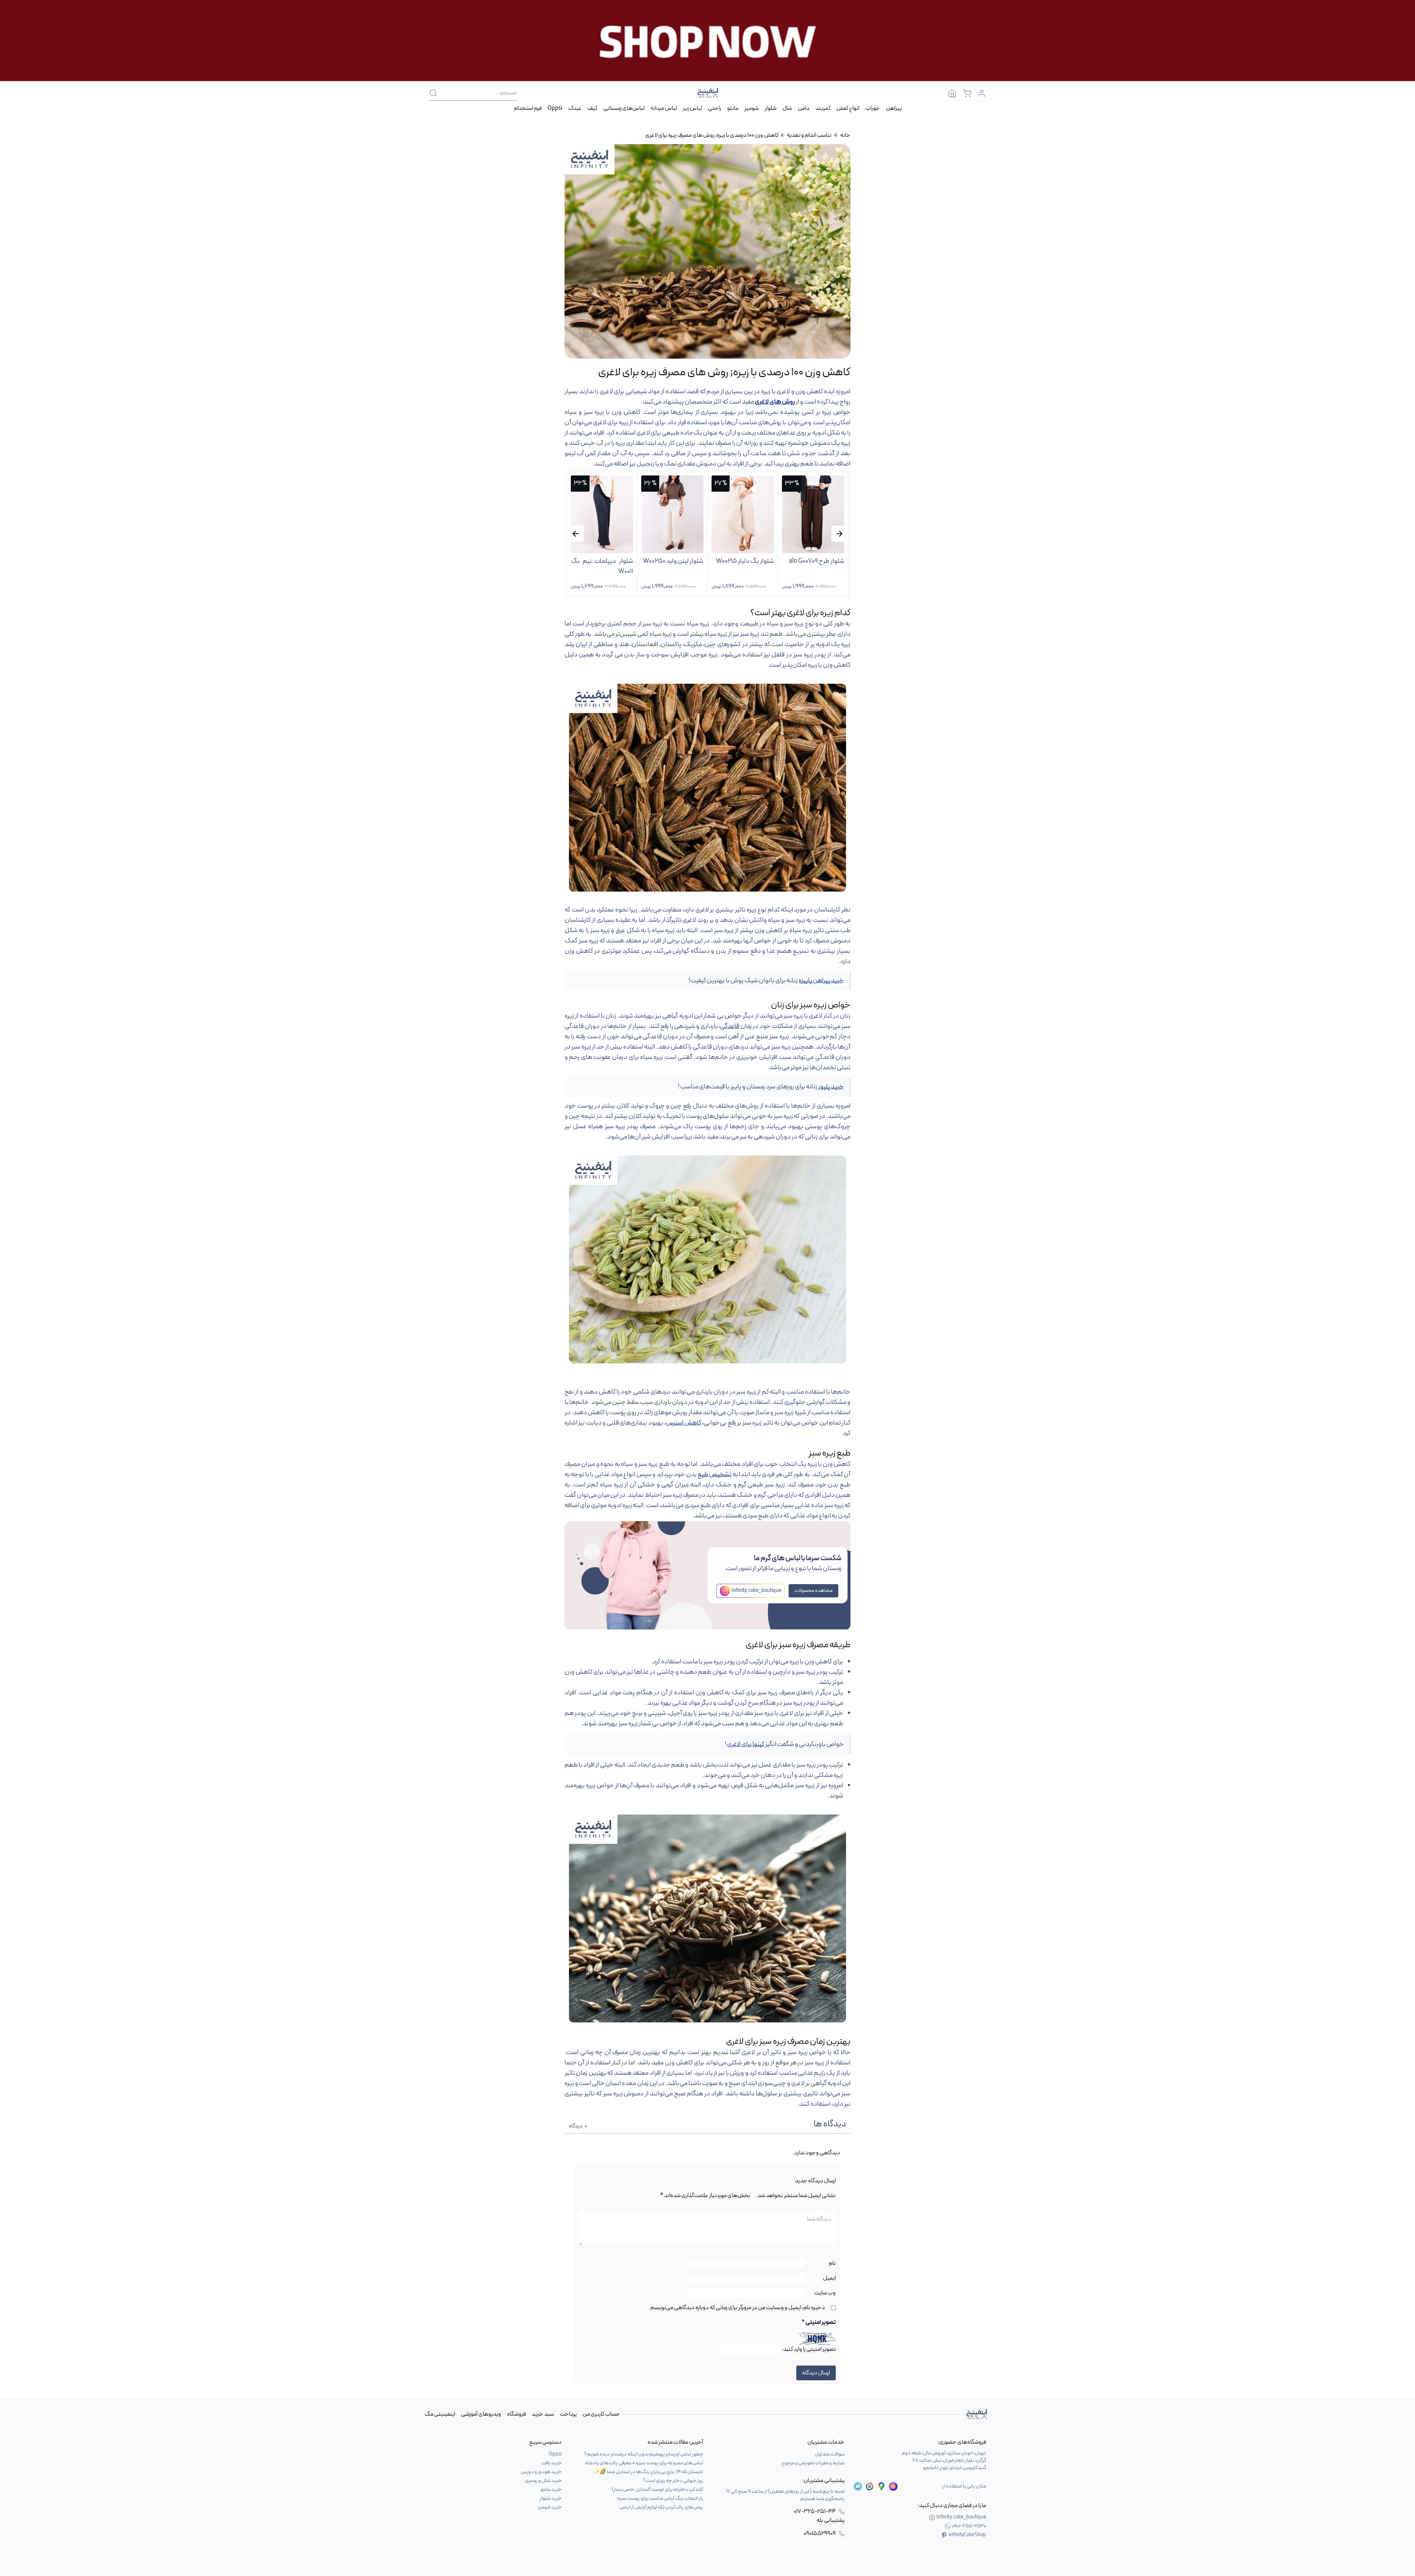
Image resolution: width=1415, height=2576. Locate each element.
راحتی (715, 108)
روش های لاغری (775, 402)
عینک (575, 108)
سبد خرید (543, 2414)
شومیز (752, 108)
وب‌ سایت (825, 2293)
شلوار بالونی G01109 (609, 561)
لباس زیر (692, 108)
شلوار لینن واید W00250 (814, 561)
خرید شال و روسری (543, 2481)
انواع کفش (848, 108)
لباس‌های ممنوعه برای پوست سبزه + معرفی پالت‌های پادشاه (644, 2463)
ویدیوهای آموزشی (481, 2414)
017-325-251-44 (815, 2511)
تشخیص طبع (715, 1475)
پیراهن (894, 108)
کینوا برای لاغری (746, 1744)
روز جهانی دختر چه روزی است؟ (673, 2481)
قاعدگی (730, 1026)
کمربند (823, 108)
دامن (804, 108)
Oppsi (555, 108)
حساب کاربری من (601, 2414)
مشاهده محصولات (813, 1591)
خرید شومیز (550, 2507)
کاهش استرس (684, 1423)
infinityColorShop (967, 2535)
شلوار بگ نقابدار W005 (675, 561)
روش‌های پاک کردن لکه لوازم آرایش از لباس (661, 2507)
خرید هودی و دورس (541, 2472)
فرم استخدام (528, 108)
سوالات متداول (830, 2454)
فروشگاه (516, 2414)
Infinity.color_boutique (756, 1591)
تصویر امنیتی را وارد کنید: (809, 2349)
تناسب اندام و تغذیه (809, 135)
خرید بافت (551, 2463)
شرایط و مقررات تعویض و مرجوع (813, 2463)
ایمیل (829, 2278)
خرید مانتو (551, 2490)
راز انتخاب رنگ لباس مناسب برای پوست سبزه (660, 2498)
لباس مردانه (664, 108)
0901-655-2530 (969, 2526)
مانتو (733, 108)
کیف (592, 108)
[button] (576, 534)
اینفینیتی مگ (440, 2414)
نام (832, 2263)
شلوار (771, 108)
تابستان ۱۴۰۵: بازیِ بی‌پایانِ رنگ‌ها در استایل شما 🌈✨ (648, 2472)
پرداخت (568, 2414)
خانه (845, 135)
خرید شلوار (551, 2498)
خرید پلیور (831, 1087)
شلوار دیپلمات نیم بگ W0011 (743, 566)
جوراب (873, 108)
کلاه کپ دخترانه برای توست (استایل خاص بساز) (657, 2490)
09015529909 (820, 2534)
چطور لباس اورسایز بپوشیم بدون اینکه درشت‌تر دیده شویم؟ (644, 2454)
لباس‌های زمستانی (624, 108)
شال (787, 108)
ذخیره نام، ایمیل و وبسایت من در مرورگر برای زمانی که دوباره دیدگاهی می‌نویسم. (737, 2308)
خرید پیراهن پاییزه (821, 981)
